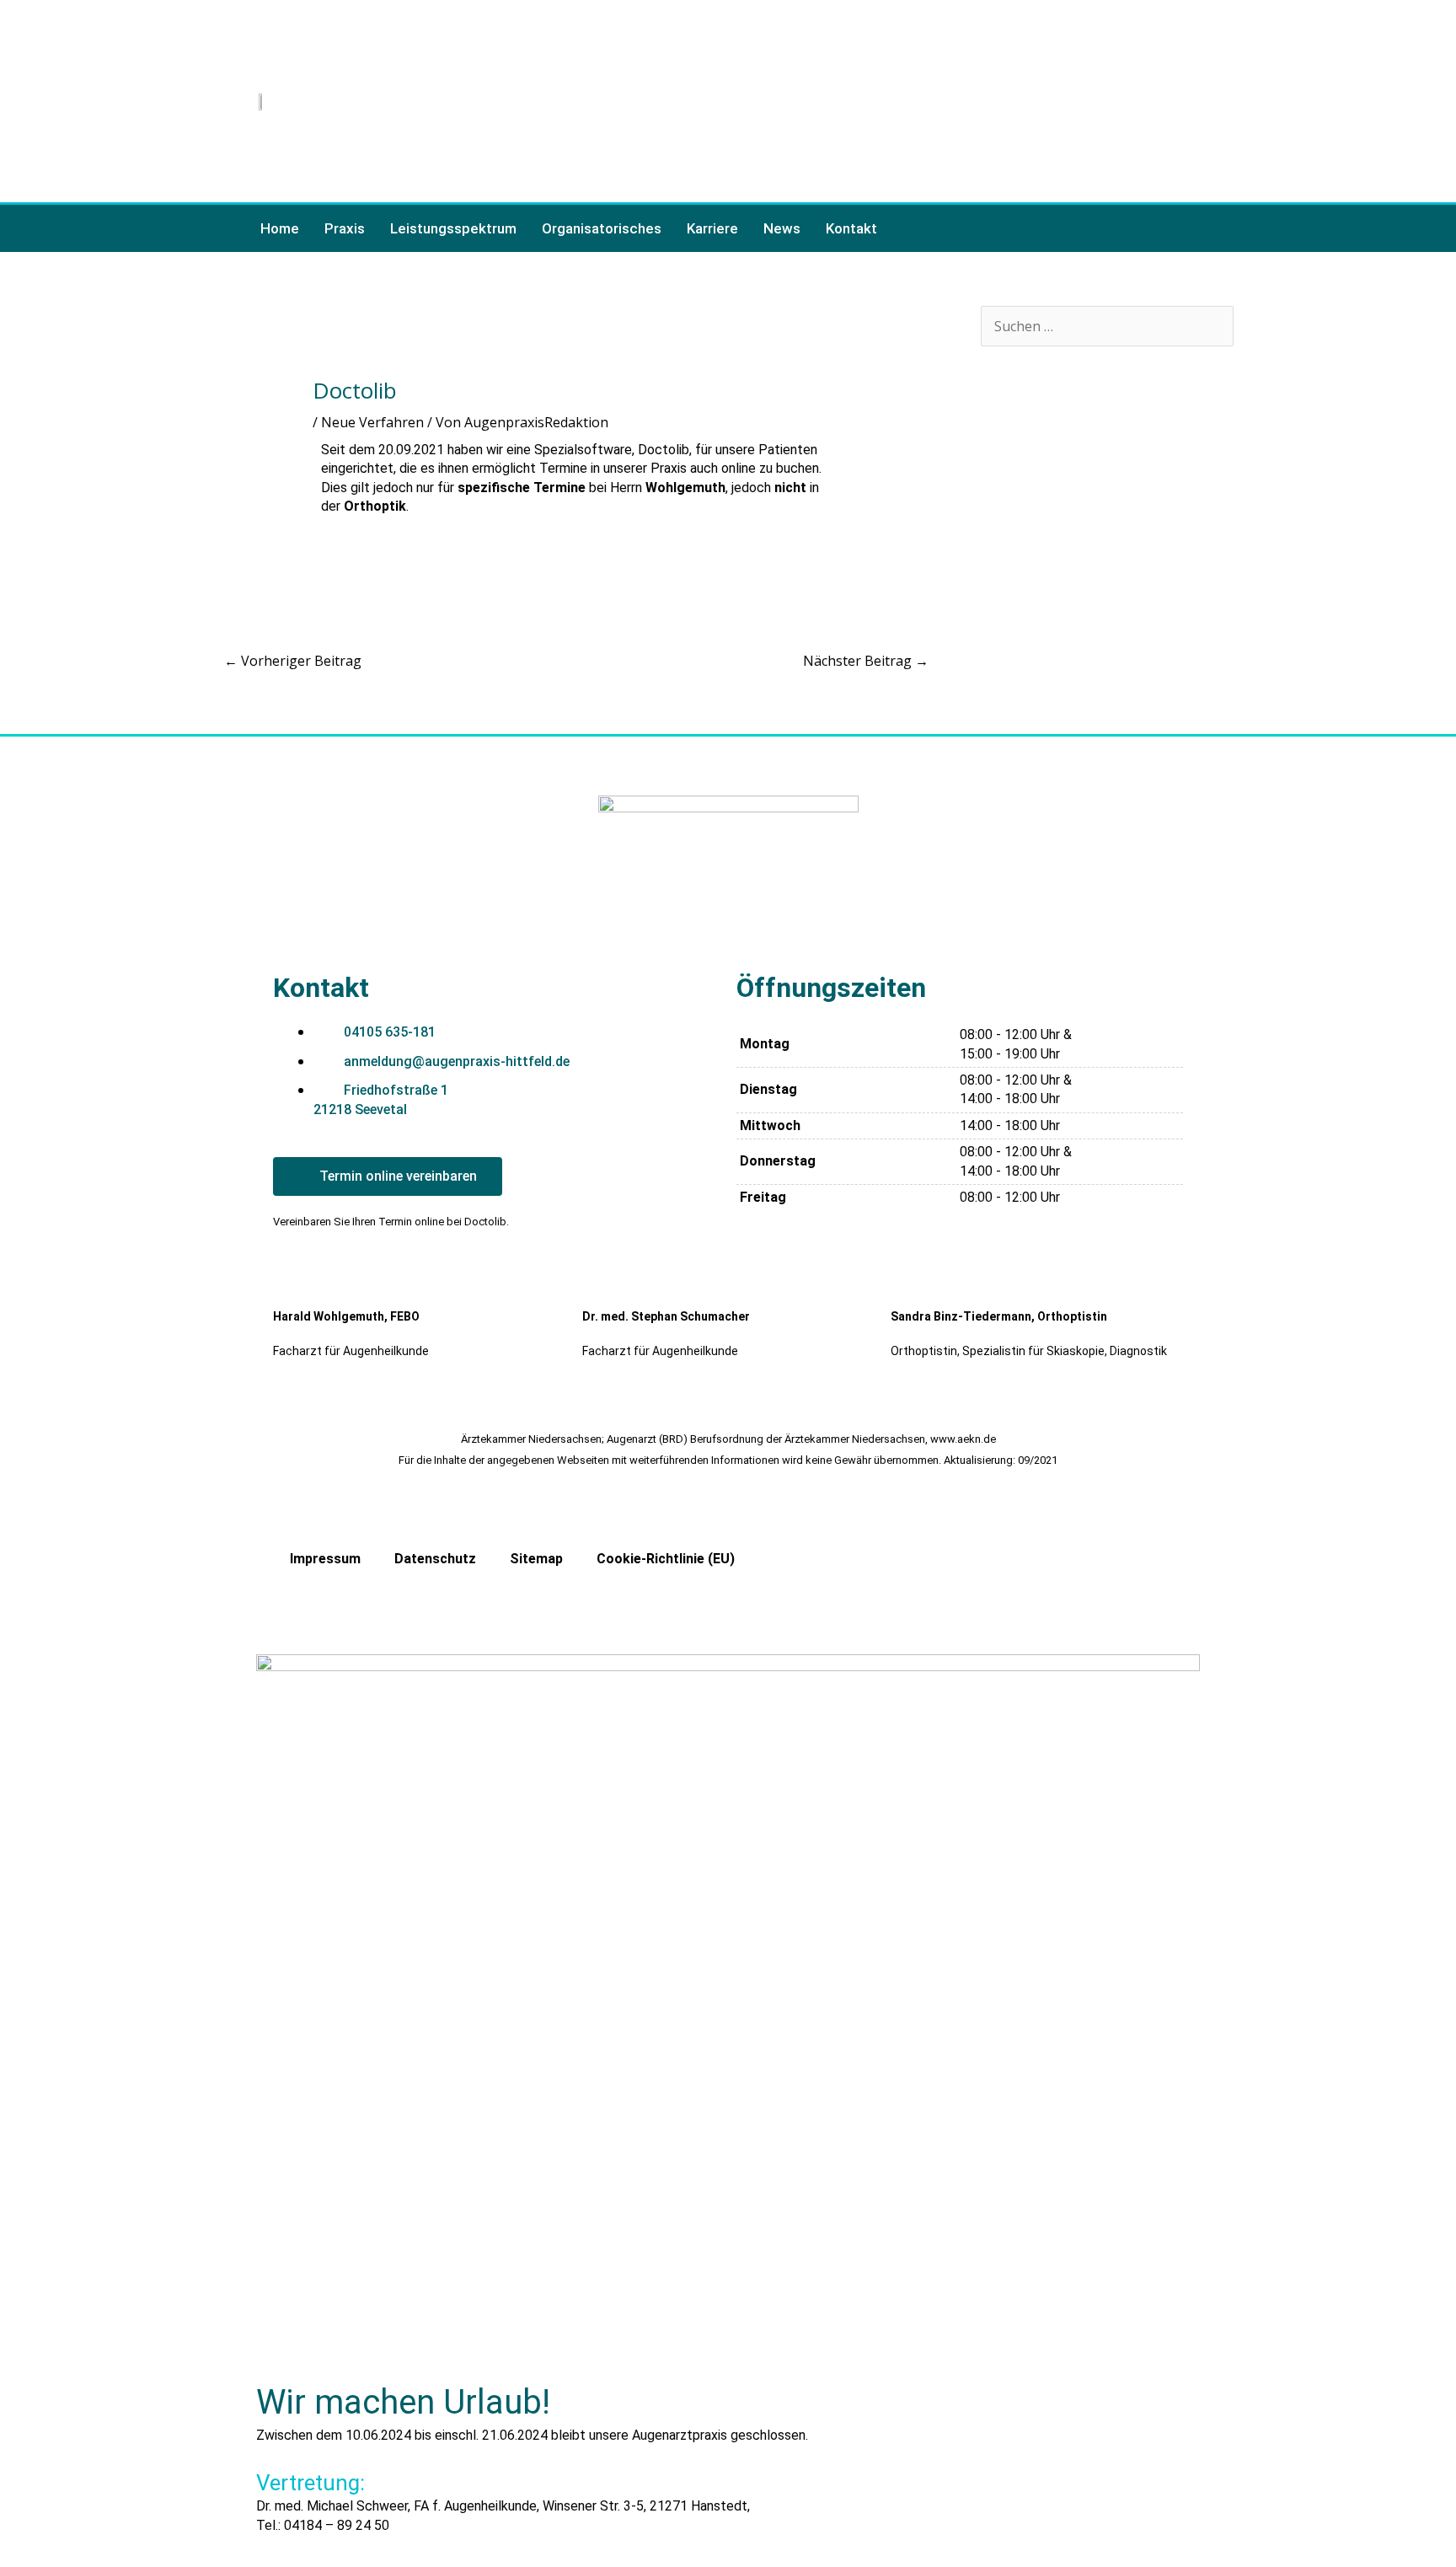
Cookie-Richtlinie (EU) (666, 1559)
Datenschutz (435, 1559)
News (782, 228)
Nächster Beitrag (866, 661)
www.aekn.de (963, 1439)
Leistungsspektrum (453, 228)
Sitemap (536, 1559)
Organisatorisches (602, 228)
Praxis (345, 228)
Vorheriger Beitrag (293, 661)
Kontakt (851, 228)
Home (280, 228)
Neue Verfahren (372, 422)
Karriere (712, 228)
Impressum (325, 1559)
